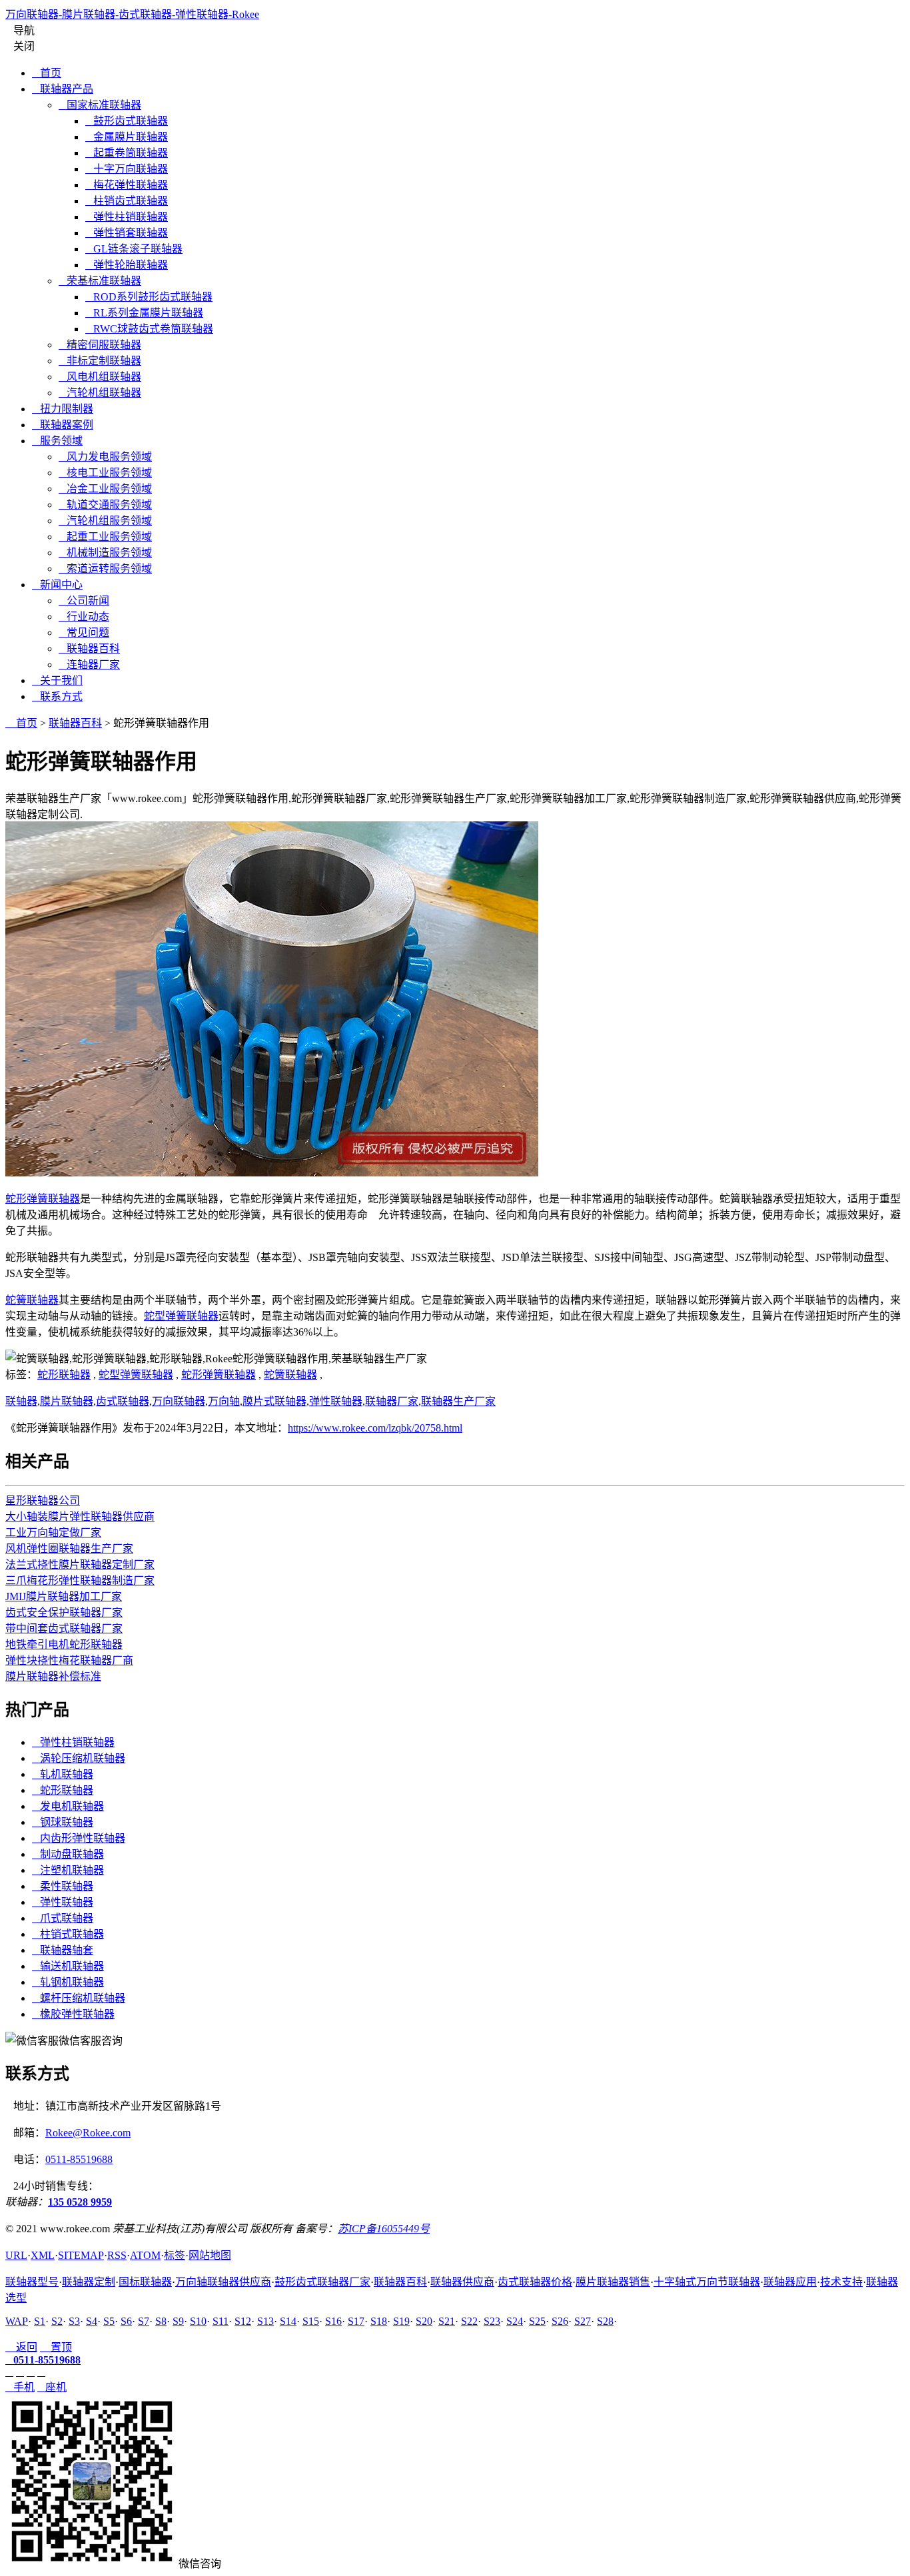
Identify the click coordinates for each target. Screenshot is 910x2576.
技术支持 (841, 2282)
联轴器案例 (63, 425)
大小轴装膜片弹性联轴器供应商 (80, 1516)
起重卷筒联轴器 (127, 153)
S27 (583, 2321)
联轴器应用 (790, 2282)
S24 (515, 2321)
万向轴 (224, 1401)
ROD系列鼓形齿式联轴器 (149, 297)
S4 (92, 2321)
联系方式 (57, 696)
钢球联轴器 (63, 1822)
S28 (605, 2321)
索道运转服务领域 (105, 569)
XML (43, 2255)
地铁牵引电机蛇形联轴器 (64, 1644)
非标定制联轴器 (100, 361)
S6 (126, 2321)
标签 (175, 2255)
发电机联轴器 (68, 1806)
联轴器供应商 (462, 2282)
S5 (109, 2321)
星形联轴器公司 (43, 1501)
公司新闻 (84, 601)
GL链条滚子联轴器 (134, 249)
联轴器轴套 (63, 1950)
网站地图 (210, 2255)
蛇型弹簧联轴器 (181, 1316)
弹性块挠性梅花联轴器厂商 (69, 1660)
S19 (401, 2321)
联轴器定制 (89, 2282)
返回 (21, 2347)
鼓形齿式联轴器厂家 (322, 2282)
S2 (57, 2321)
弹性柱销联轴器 (127, 217)
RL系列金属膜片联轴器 (144, 313)
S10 (198, 2321)
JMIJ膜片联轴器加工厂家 (64, 1596)
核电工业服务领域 (105, 473)
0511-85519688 (79, 2159)
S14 (288, 2321)
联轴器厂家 (392, 1401)
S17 (356, 2321)
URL (16, 2255)
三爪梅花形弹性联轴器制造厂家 (80, 1580)
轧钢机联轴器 (68, 1982)
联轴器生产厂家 (458, 1401)
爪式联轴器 (63, 1918)
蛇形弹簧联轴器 (43, 1199)
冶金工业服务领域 (105, 489)
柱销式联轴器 (68, 1934)
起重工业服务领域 (105, 537)
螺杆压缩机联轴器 (79, 1998)
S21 (447, 2321)
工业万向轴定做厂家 (53, 1532)
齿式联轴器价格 (535, 2282)
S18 (379, 2321)
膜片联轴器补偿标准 (53, 1676)
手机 (20, 2387)
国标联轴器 (145, 2282)
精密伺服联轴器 (100, 345)
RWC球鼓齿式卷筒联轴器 (149, 329)
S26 (560, 2321)
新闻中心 (57, 585)
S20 (424, 2321)
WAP (17, 2321)
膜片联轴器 (67, 1401)
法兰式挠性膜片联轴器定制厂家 (80, 1564)
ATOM (145, 2255)
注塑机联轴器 (68, 1870)
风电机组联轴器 (100, 377)
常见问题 (84, 633)
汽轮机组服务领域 (105, 521)
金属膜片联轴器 (127, 137)
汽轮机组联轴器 (100, 393)
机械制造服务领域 (105, 553)
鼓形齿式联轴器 (127, 121)
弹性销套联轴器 (127, 233)
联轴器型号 (32, 2282)
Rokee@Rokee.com (88, 2133)
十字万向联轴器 (127, 169)
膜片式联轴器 (274, 1401)
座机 (52, 2387)
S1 (40, 2321)
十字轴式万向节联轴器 (707, 2282)
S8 (161, 2321)
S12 (243, 2321)
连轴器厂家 (89, 664)
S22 (469, 2321)
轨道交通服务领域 (105, 505)
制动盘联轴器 (68, 1854)
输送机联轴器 (68, 1966)
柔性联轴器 (63, 1886)
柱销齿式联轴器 (127, 201)
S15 (311, 2321)
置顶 (56, 2347)
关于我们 (57, 680)
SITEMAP (81, 2255)
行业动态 (84, 617)
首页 (47, 73)
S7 (144, 2321)
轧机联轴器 (63, 1774)
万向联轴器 (179, 1401)
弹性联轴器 (336, 1401)
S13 (265, 2321)
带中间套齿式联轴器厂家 (64, 1628)
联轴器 (21, 1401)
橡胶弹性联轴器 (73, 2014)
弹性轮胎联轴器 (127, 265)
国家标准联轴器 (100, 105)
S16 (333, 2321)
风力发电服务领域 (105, 457)
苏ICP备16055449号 (384, 2229)
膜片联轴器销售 (613, 2282)
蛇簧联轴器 (32, 1300)
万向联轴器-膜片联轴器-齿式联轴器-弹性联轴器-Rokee (132, 14)
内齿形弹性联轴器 (79, 1838)
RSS (117, 2255)
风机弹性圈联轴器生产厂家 (69, 1548)
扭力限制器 (63, 409)
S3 (74, 2321)
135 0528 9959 (80, 2202)
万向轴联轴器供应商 (223, 2282)
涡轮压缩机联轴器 (79, 1758)
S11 (221, 2321)
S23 (492, 2321)
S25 (537, 2321)
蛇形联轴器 (64, 1375)
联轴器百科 (89, 648)
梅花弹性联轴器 (127, 185)
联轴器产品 (63, 89)
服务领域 (57, 441)
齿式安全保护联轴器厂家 (64, 1612)
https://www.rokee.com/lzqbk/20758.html (375, 1428)
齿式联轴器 (123, 1401)
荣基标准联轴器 (100, 281)
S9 (178, 2321)
